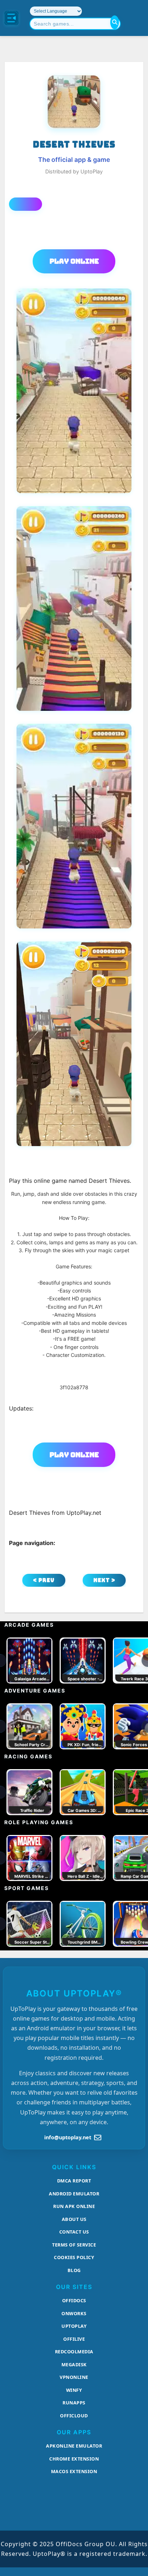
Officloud (74, 2416)
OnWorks (74, 2313)
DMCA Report (74, 2181)
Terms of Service (74, 2245)
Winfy (74, 2390)
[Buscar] (115, 22)
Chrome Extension (74, 2459)
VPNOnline (74, 2377)
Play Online (74, 261)
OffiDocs (74, 2300)
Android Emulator (74, 2194)
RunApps (74, 2403)
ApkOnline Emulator (74, 2446)
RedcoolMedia (74, 2352)
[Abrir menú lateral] (11, 18)
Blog (74, 2270)
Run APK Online (74, 2206)
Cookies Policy (74, 2257)
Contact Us (74, 2232)
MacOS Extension (74, 2471)
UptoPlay (74, 2326)
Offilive (74, 2339)
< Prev (44, 1580)
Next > (104, 1580)
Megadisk (74, 2364)
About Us (74, 2219)
